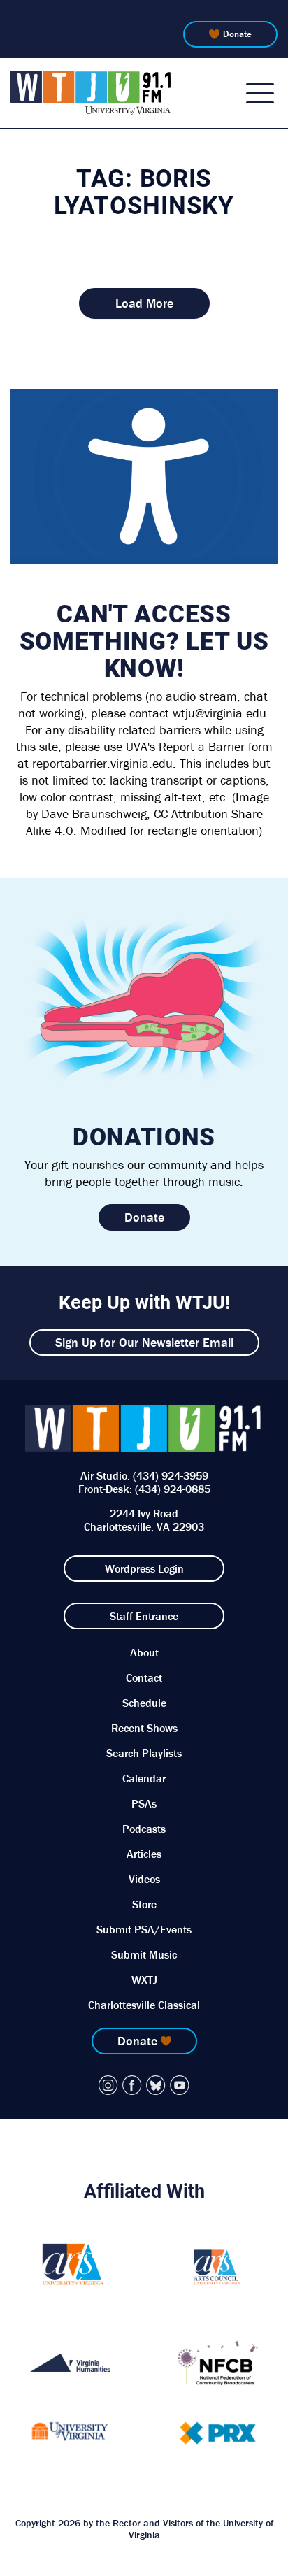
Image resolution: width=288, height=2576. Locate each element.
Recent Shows (144, 1728)
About (144, 1652)
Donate (237, 34)
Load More (144, 303)
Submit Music (144, 1954)
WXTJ (144, 1980)
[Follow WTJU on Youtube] (180, 2085)
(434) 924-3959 (171, 1475)
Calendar (144, 1778)
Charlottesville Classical (144, 2005)
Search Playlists (144, 1753)
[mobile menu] (260, 93)
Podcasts (144, 1829)
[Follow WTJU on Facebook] (132, 2085)
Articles (144, 1854)
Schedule (144, 1703)
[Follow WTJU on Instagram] (108, 2085)
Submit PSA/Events (144, 1929)
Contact (144, 1677)
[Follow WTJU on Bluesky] (156, 2085)
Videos (144, 1879)
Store (144, 1904)
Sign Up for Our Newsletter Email (144, 1342)
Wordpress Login (144, 1568)
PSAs (144, 1803)
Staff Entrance (144, 1616)
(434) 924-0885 (173, 1489)
